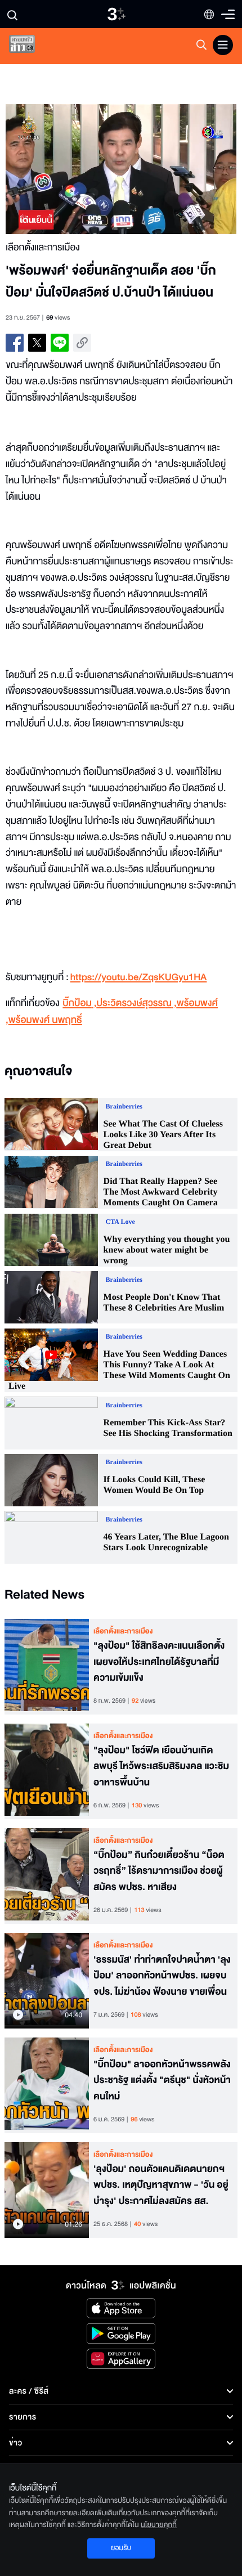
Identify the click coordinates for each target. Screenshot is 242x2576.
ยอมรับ (121, 2548)
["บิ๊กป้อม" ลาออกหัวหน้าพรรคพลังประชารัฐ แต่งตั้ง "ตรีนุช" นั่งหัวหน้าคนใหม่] (47, 2085)
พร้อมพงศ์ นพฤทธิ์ (45, 1020)
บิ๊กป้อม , (79, 1004)
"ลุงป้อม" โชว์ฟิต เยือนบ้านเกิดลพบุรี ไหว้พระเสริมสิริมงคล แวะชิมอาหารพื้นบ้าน (161, 1767)
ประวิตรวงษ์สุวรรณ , (137, 1004)
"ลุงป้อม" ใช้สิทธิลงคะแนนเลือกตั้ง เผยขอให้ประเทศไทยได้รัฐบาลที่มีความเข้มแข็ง (159, 1662)
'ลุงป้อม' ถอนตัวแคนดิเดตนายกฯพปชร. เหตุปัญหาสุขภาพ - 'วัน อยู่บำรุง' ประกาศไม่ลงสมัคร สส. (161, 2185)
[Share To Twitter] (37, 343)
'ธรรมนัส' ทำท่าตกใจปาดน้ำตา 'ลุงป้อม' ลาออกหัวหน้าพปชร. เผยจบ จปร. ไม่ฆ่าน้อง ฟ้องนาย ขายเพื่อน (162, 1976)
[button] (63, 169)
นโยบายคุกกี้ (159, 2525)
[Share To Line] (60, 343)
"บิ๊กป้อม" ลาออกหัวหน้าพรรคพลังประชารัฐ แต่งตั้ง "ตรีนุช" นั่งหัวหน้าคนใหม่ (162, 2081)
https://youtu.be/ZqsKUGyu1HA (139, 978)
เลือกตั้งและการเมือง (123, 1631)
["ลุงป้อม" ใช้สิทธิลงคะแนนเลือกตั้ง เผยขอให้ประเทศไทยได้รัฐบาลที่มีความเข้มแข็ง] (47, 1667)
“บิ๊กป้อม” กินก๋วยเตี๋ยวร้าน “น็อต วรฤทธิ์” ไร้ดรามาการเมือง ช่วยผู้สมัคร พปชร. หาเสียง (159, 1872)
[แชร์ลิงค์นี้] (82, 343)
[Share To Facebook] (15, 343)
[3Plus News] (32, 46)
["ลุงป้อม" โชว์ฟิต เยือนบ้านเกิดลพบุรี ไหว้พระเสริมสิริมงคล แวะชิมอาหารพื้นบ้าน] (47, 1771)
